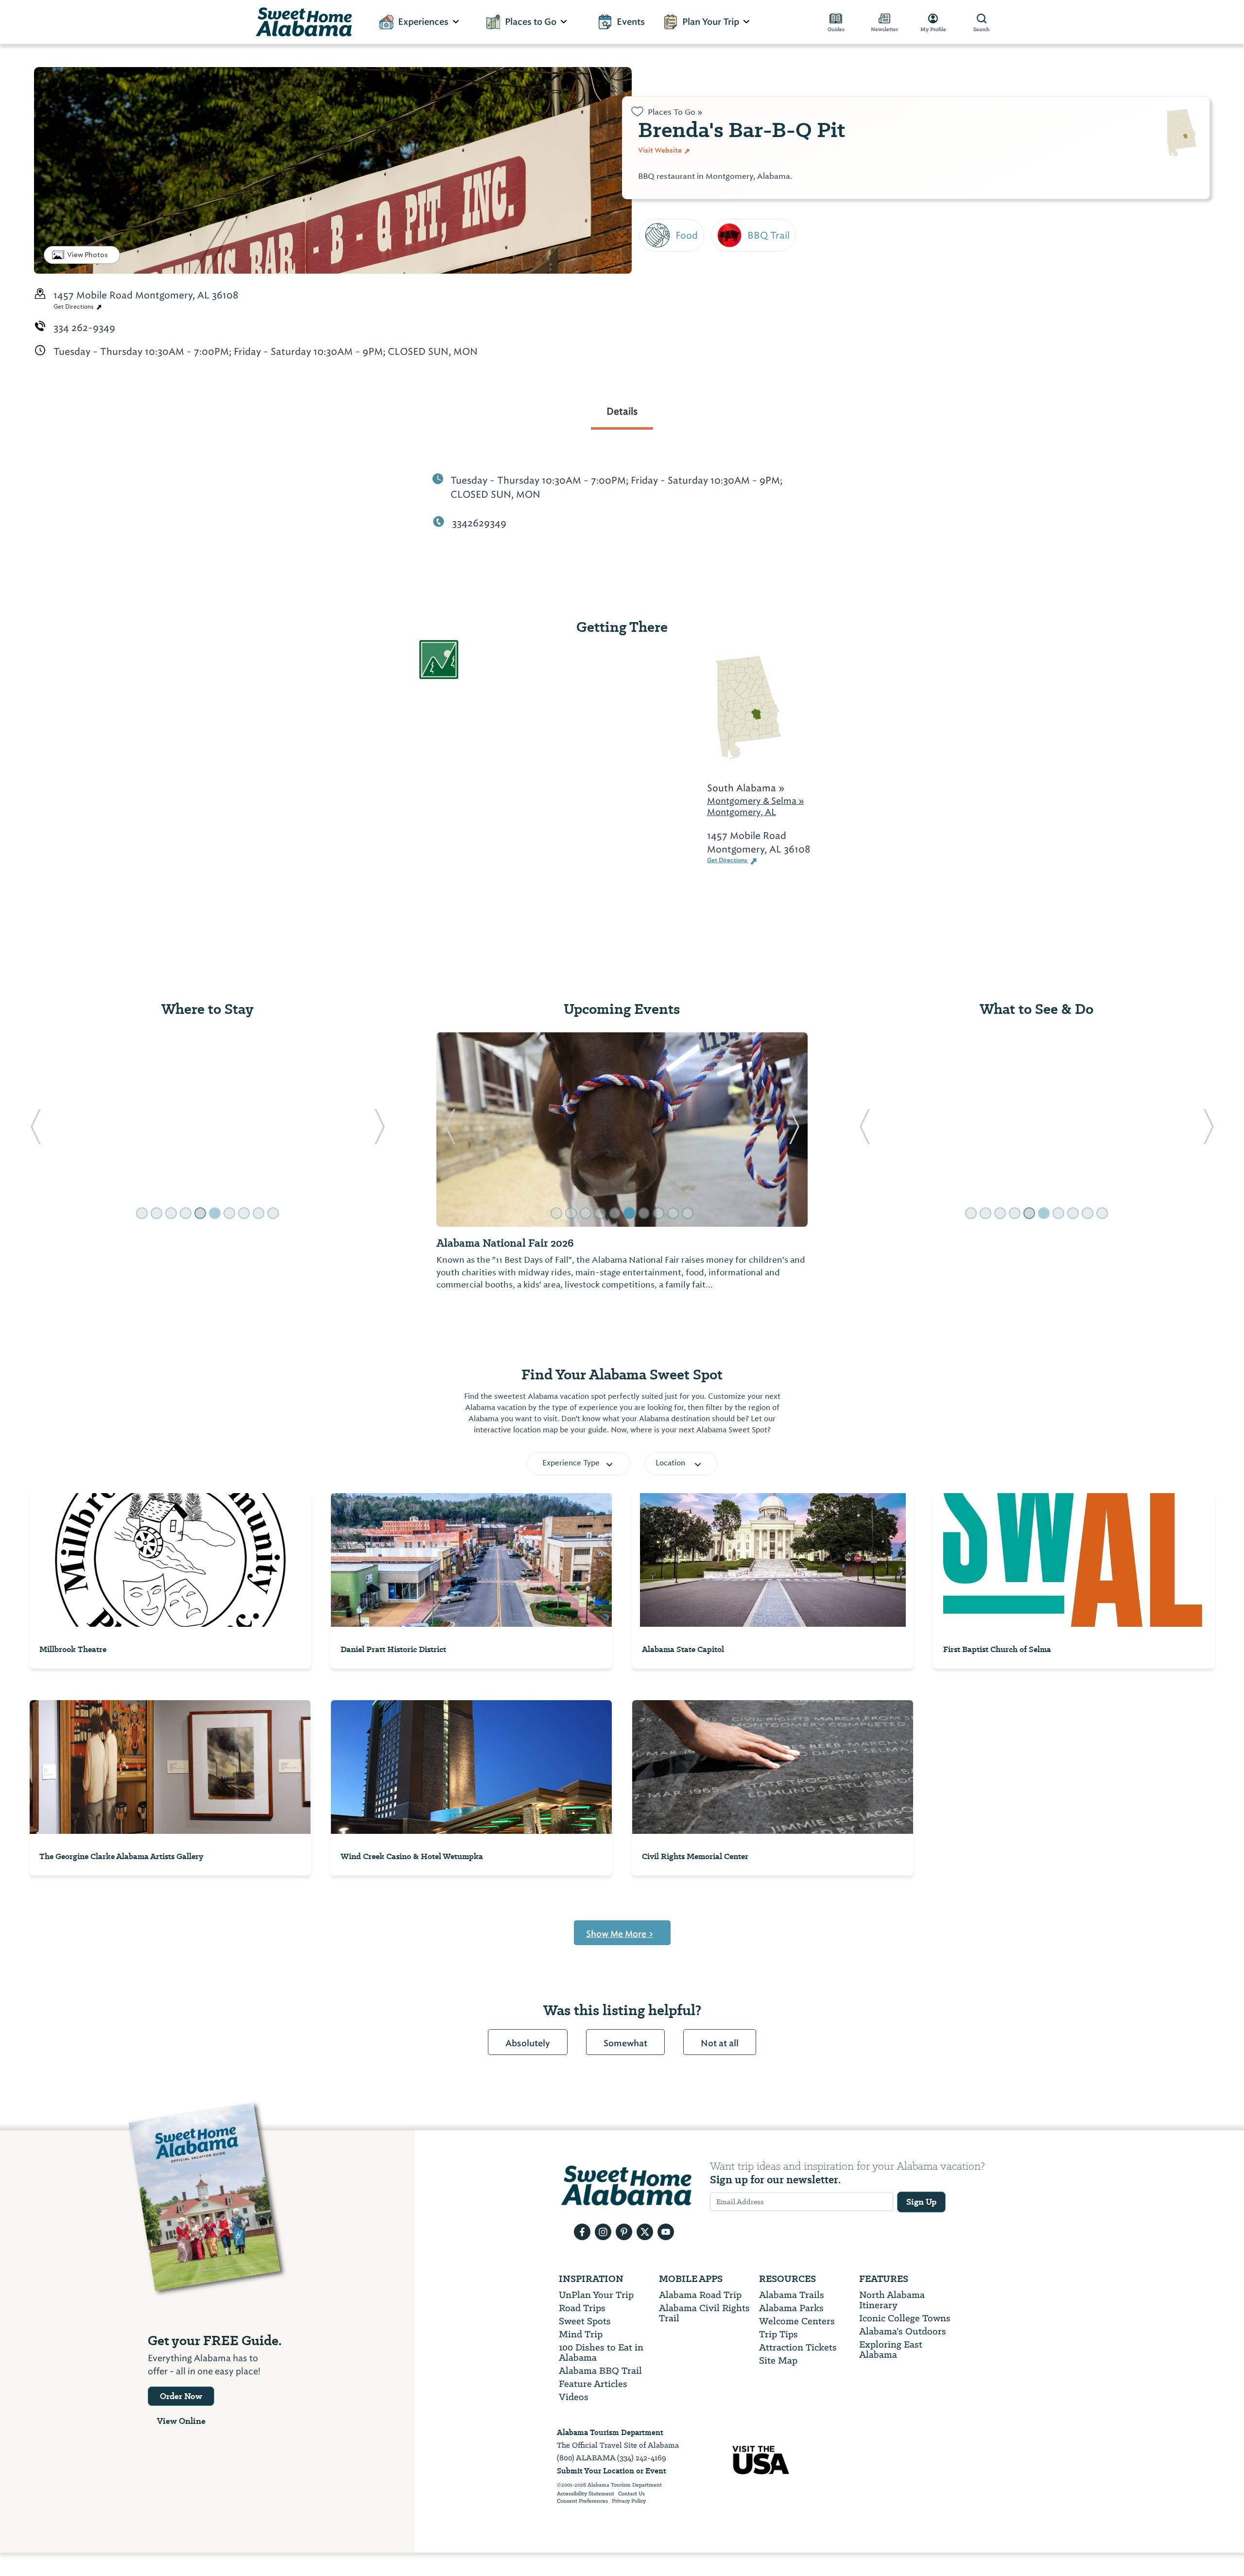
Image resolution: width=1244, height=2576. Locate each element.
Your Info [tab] (675, 110)
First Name (667, 159)
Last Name (667, 203)
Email (653, 247)
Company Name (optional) (708, 291)
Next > (657, 346)
